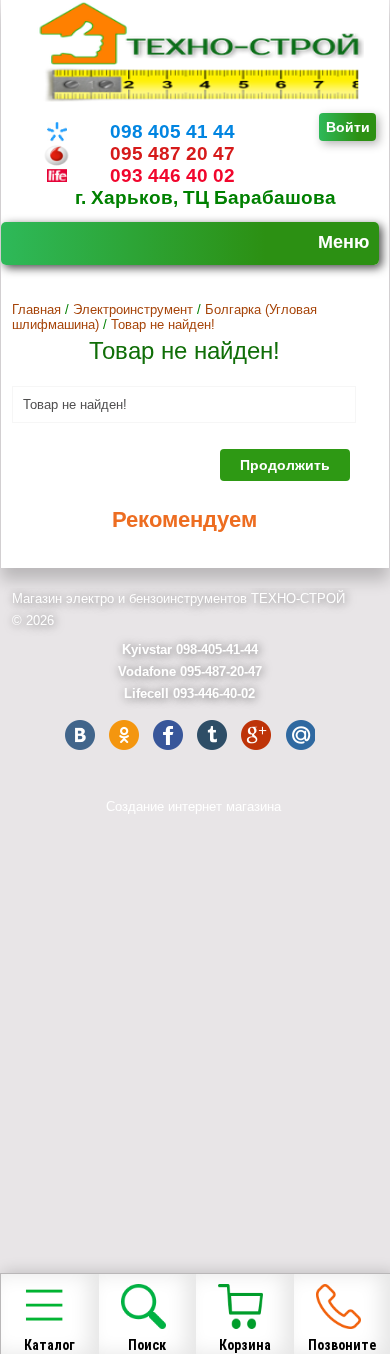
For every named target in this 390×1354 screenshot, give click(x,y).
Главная (36, 309)
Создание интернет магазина (193, 806)
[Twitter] (212, 735)
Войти (348, 127)
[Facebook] (168, 735)
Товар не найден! (163, 324)
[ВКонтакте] (80, 735)
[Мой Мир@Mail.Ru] (300, 735)
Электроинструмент (133, 309)
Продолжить (285, 465)
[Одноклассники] (124, 735)
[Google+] (256, 735)
